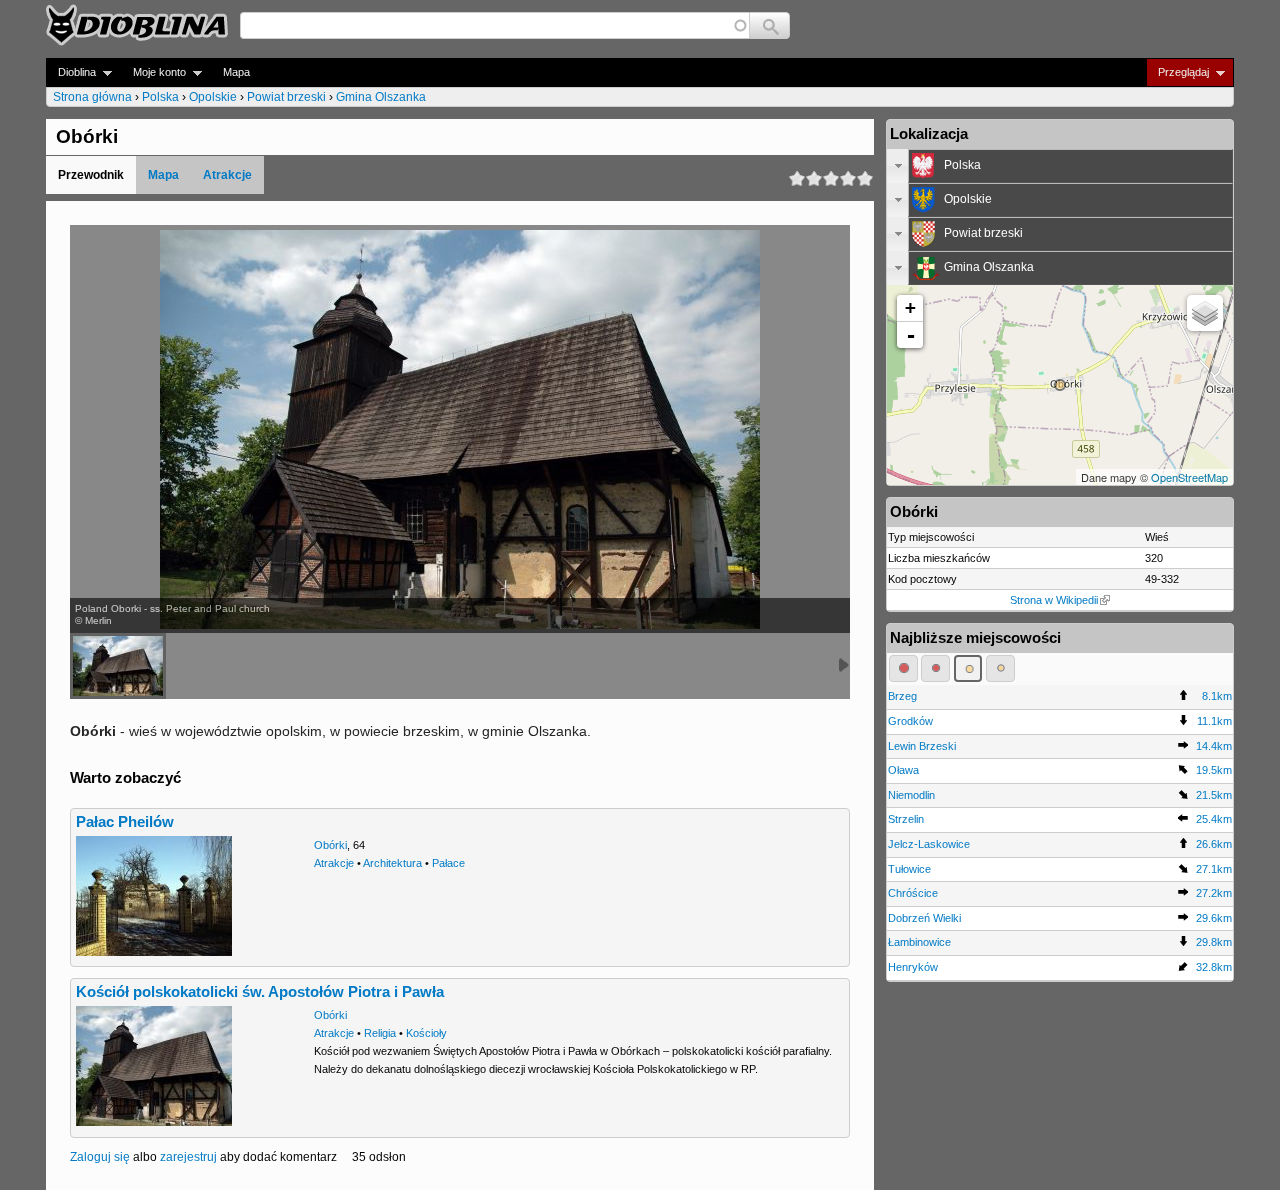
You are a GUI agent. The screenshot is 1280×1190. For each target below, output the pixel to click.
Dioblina (71, 72)
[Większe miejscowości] (968, 668)
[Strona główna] (137, 25)
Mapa (236, 72)
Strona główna (92, 97)
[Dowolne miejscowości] (1000, 668)
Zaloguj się (100, 1157)
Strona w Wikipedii (1054, 600)
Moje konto (153, 72)
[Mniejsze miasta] (935, 668)
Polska (160, 97)
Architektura (392, 863)
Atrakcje (227, 175)
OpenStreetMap (1189, 477)
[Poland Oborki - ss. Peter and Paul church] (118, 666)
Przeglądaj (1177, 72)
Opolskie (213, 97)
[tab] (1060, 166)
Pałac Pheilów (125, 822)
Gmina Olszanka (381, 97)
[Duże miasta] (903, 668)
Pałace (448, 863)
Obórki (330, 845)
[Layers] (1205, 313)
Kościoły (426, 1033)
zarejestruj (188, 1157)
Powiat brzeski (286, 97)
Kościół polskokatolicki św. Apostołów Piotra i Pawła (260, 992)
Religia (380, 1033)
